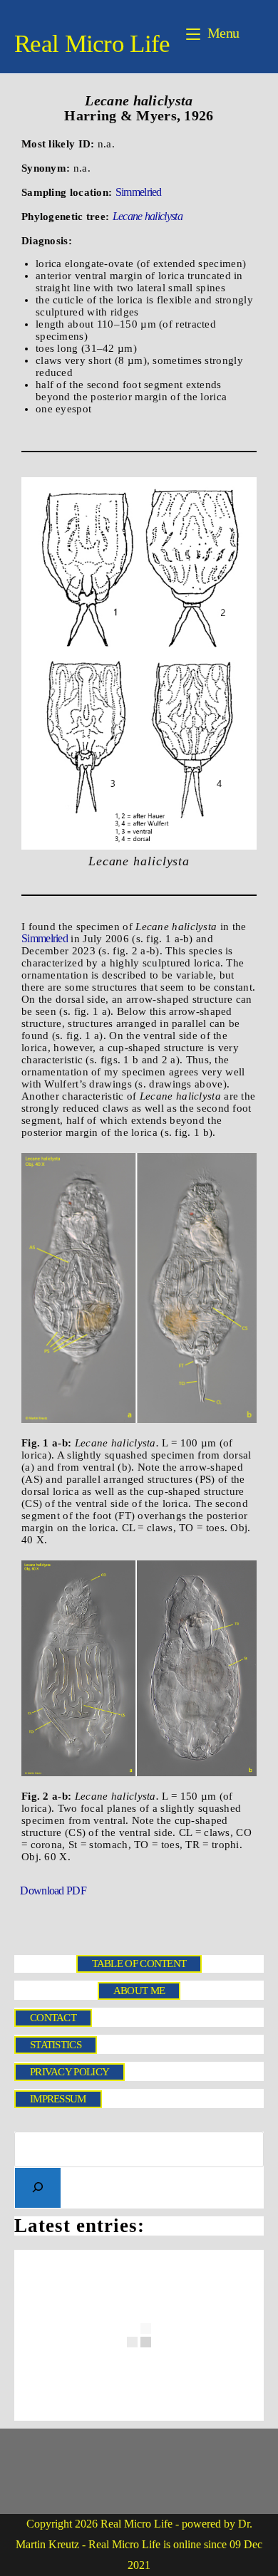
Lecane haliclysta (148, 216)
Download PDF (52, 1892)
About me (139, 1991)
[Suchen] (38, 2188)
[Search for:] (253, 33)
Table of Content (139, 1964)
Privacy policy (69, 2072)
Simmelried (139, 192)
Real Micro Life (92, 44)
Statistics (56, 2045)
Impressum (58, 2099)
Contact (53, 2018)
